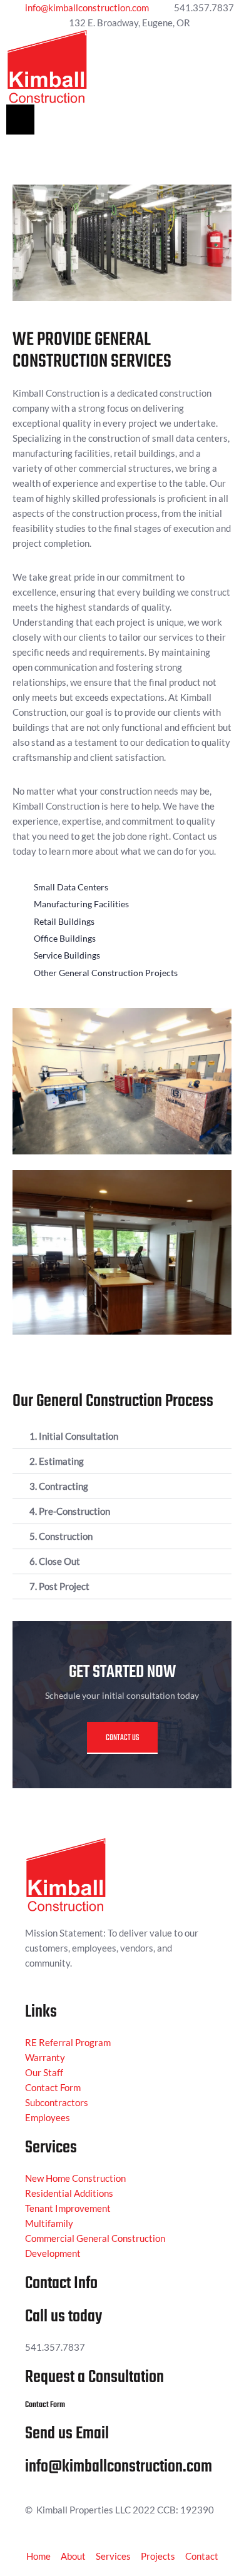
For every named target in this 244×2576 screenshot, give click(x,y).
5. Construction (61, 1536)
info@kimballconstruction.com (119, 2467)
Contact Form (45, 2405)
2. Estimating (57, 1461)
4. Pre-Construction (70, 1511)
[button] (20, 120)
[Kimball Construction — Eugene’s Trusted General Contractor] (47, 66)
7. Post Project (59, 1586)
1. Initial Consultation (74, 1436)
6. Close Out (55, 1561)
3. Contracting (59, 1486)
